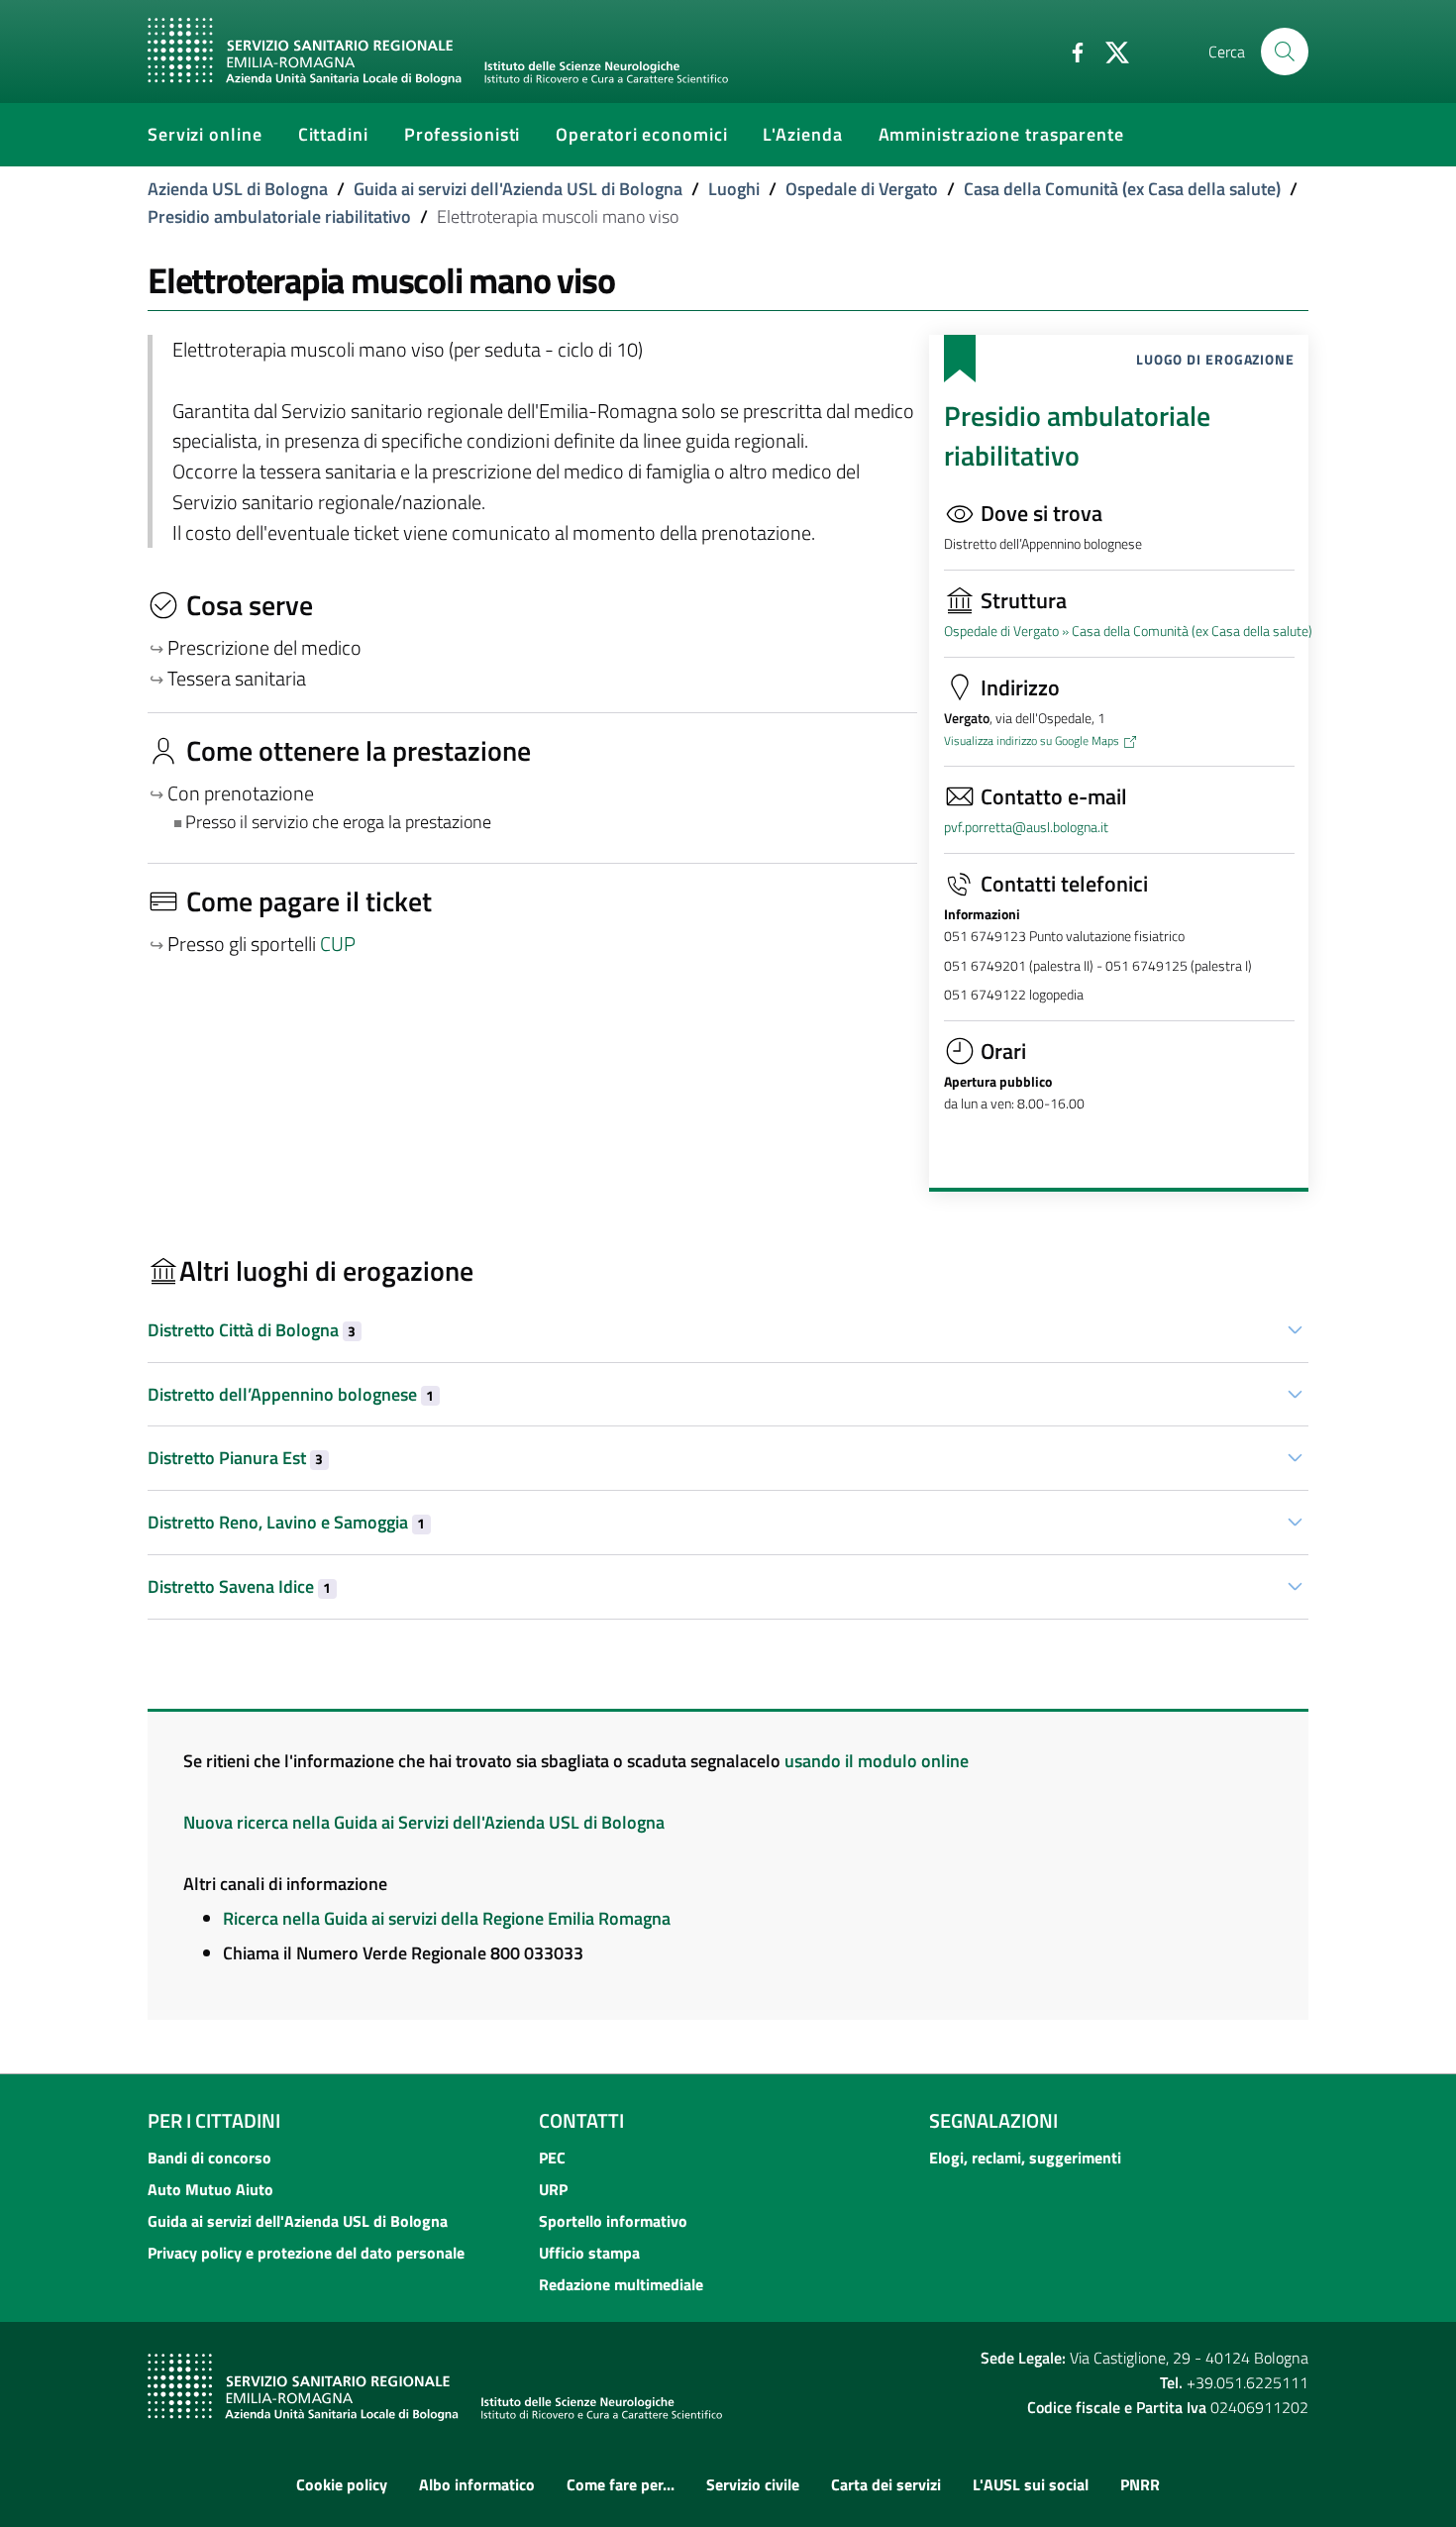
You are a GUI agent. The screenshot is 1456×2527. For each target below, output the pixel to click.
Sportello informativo (613, 2221)
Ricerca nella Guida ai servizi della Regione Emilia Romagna (447, 1918)
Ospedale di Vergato (862, 189)
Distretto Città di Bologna (252, 1330)
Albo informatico (477, 2484)
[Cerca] (1285, 52)
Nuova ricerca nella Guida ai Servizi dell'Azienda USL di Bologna (424, 1822)
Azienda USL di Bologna (238, 189)
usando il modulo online (877, 1761)
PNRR (1140, 2484)
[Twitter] (1109, 51)
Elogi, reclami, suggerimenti (1025, 2158)
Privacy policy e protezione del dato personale (306, 2253)
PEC (552, 2158)
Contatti (581, 2120)
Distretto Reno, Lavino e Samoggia (286, 1522)
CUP (340, 944)
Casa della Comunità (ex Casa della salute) (1122, 189)
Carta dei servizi (886, 2484)
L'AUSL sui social (1031, 2484)
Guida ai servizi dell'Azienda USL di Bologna (518, 189)
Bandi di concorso (209, 2158)
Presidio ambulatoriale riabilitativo (279, 216)
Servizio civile (753, 2484)
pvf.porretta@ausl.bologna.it (1026, 827)
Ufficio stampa (589, 2253)
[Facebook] (1070, 51)
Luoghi (734, 189)
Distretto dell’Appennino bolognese (291, 1394)
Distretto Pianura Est (235, 1458)
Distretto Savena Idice (239, 1586)
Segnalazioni (993, 2120)
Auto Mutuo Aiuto (210, 2189)
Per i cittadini (214, 2120)
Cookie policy (342, 2484)
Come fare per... (621, 2484)
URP (553, 2189)
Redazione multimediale (621, 2284)
